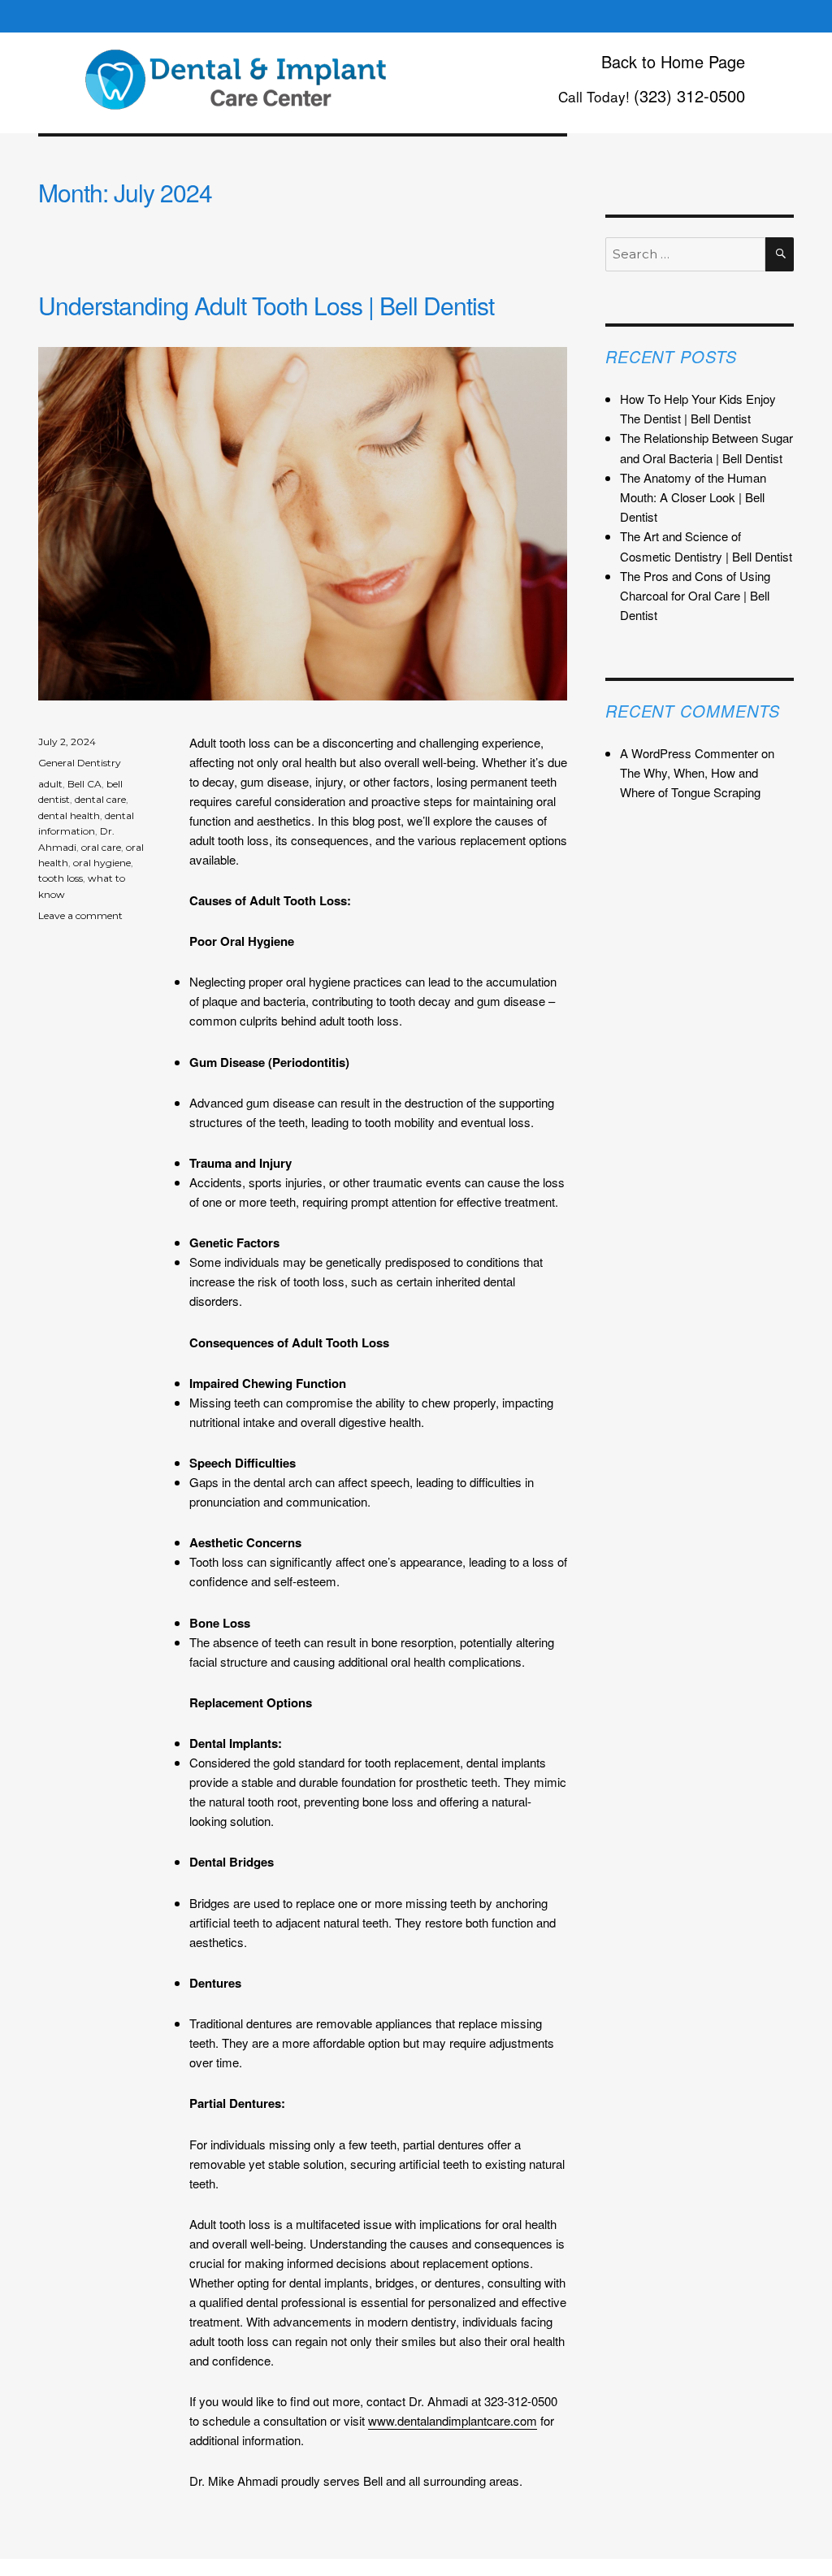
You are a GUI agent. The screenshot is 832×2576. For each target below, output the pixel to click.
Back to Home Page (673, 61)
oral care (101, 847)
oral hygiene (102, 863)
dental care (100, 799)
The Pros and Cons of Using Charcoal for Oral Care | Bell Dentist (695, 595)
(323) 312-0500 (689, 95)
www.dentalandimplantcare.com (453, 2420)
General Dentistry (80, 763)
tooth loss (61, 878)
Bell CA (84, 784)
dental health (69, 815)
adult (50, 784)
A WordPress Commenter (689, 753)
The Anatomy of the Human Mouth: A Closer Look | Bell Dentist (693, 497)
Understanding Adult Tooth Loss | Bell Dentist (266, 305)
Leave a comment (80, 915)
